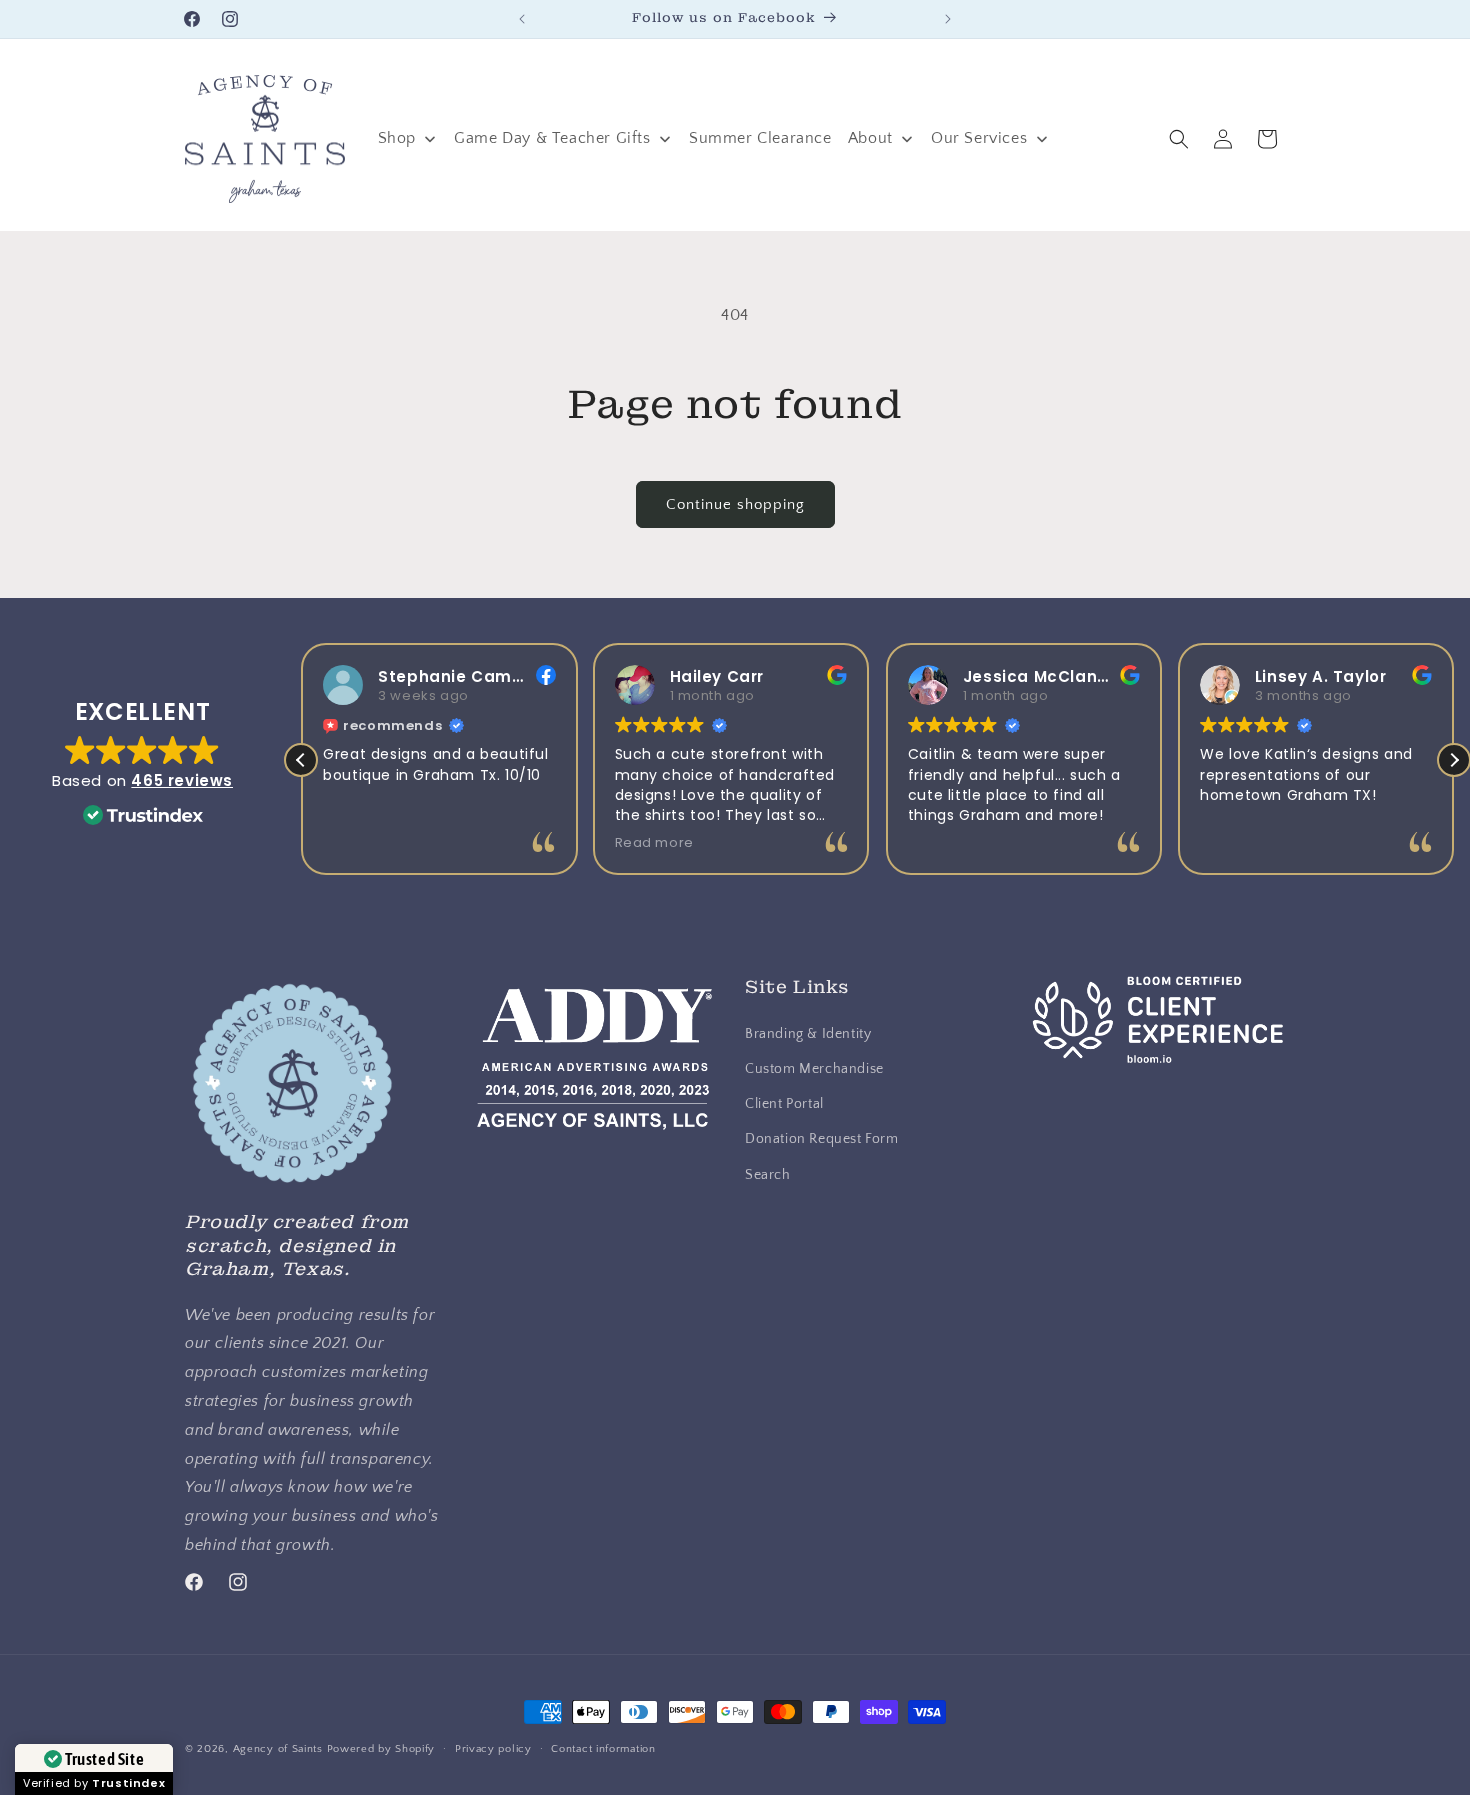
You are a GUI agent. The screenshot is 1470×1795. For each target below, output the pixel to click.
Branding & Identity (808, 1034)
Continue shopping (735, 504)
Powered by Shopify (381, 1749)
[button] (1179, 139)
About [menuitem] (870, 138)
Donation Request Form (822, 1139)
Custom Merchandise (814, 1069)
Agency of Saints (278, 1749)
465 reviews (182, 780)
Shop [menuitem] (397, 138)
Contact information (603, 1748)
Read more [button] (654, 842)
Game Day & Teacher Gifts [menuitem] (552, 138)
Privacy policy (493, 1748)
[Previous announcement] (522, 19)
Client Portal (784, 1104)
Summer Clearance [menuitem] (760, 138)
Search (768, 1174)
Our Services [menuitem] (979, 138)
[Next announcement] (948, 19)
